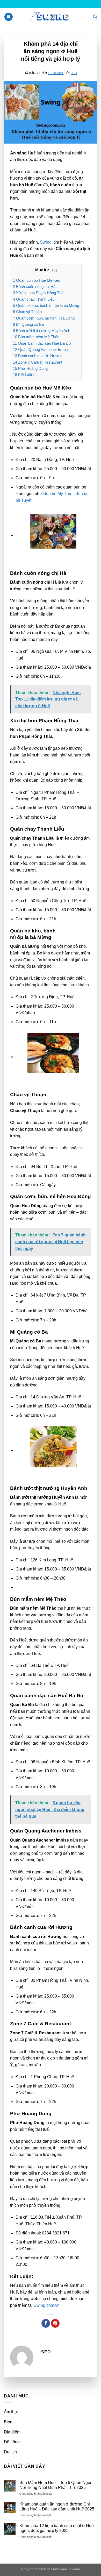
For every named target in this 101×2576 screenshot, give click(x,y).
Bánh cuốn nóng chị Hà (34, 286)
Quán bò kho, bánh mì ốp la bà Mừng (46, 305)
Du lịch (10, 2452)
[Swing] (51, 17)
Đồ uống (12, 2442)
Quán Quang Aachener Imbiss (41, 349)
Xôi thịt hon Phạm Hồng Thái (39, 293)
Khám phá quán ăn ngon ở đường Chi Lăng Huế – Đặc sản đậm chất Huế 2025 (57, 2507)
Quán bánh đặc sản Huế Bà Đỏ (42, 343)
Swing (46, 242)
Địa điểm (12, 2432)
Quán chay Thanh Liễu (34, 299)
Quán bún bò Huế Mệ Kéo (37, 280)
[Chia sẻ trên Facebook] (46, 2323)
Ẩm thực (12, 2412)
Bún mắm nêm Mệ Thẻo (36, 337)
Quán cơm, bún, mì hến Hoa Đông (44, 318)
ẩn (54, 270)
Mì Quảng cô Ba (28, 324)
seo (74, 73)
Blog (8, 2422)
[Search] (95, 17)
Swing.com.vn (47, 2305)
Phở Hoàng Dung (30, 368)
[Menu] (9, 17)
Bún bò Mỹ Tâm (58, 494)
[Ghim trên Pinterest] (55, 2323)
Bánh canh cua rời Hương (38, 356)
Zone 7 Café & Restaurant (38, 362)
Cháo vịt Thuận (27, 312)
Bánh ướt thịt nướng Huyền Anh (42, 331)
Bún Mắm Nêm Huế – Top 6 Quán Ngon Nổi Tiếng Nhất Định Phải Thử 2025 (56, 2485)
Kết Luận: (24, 375)
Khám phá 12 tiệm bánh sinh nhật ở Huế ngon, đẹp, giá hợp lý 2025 (57, 2528)
